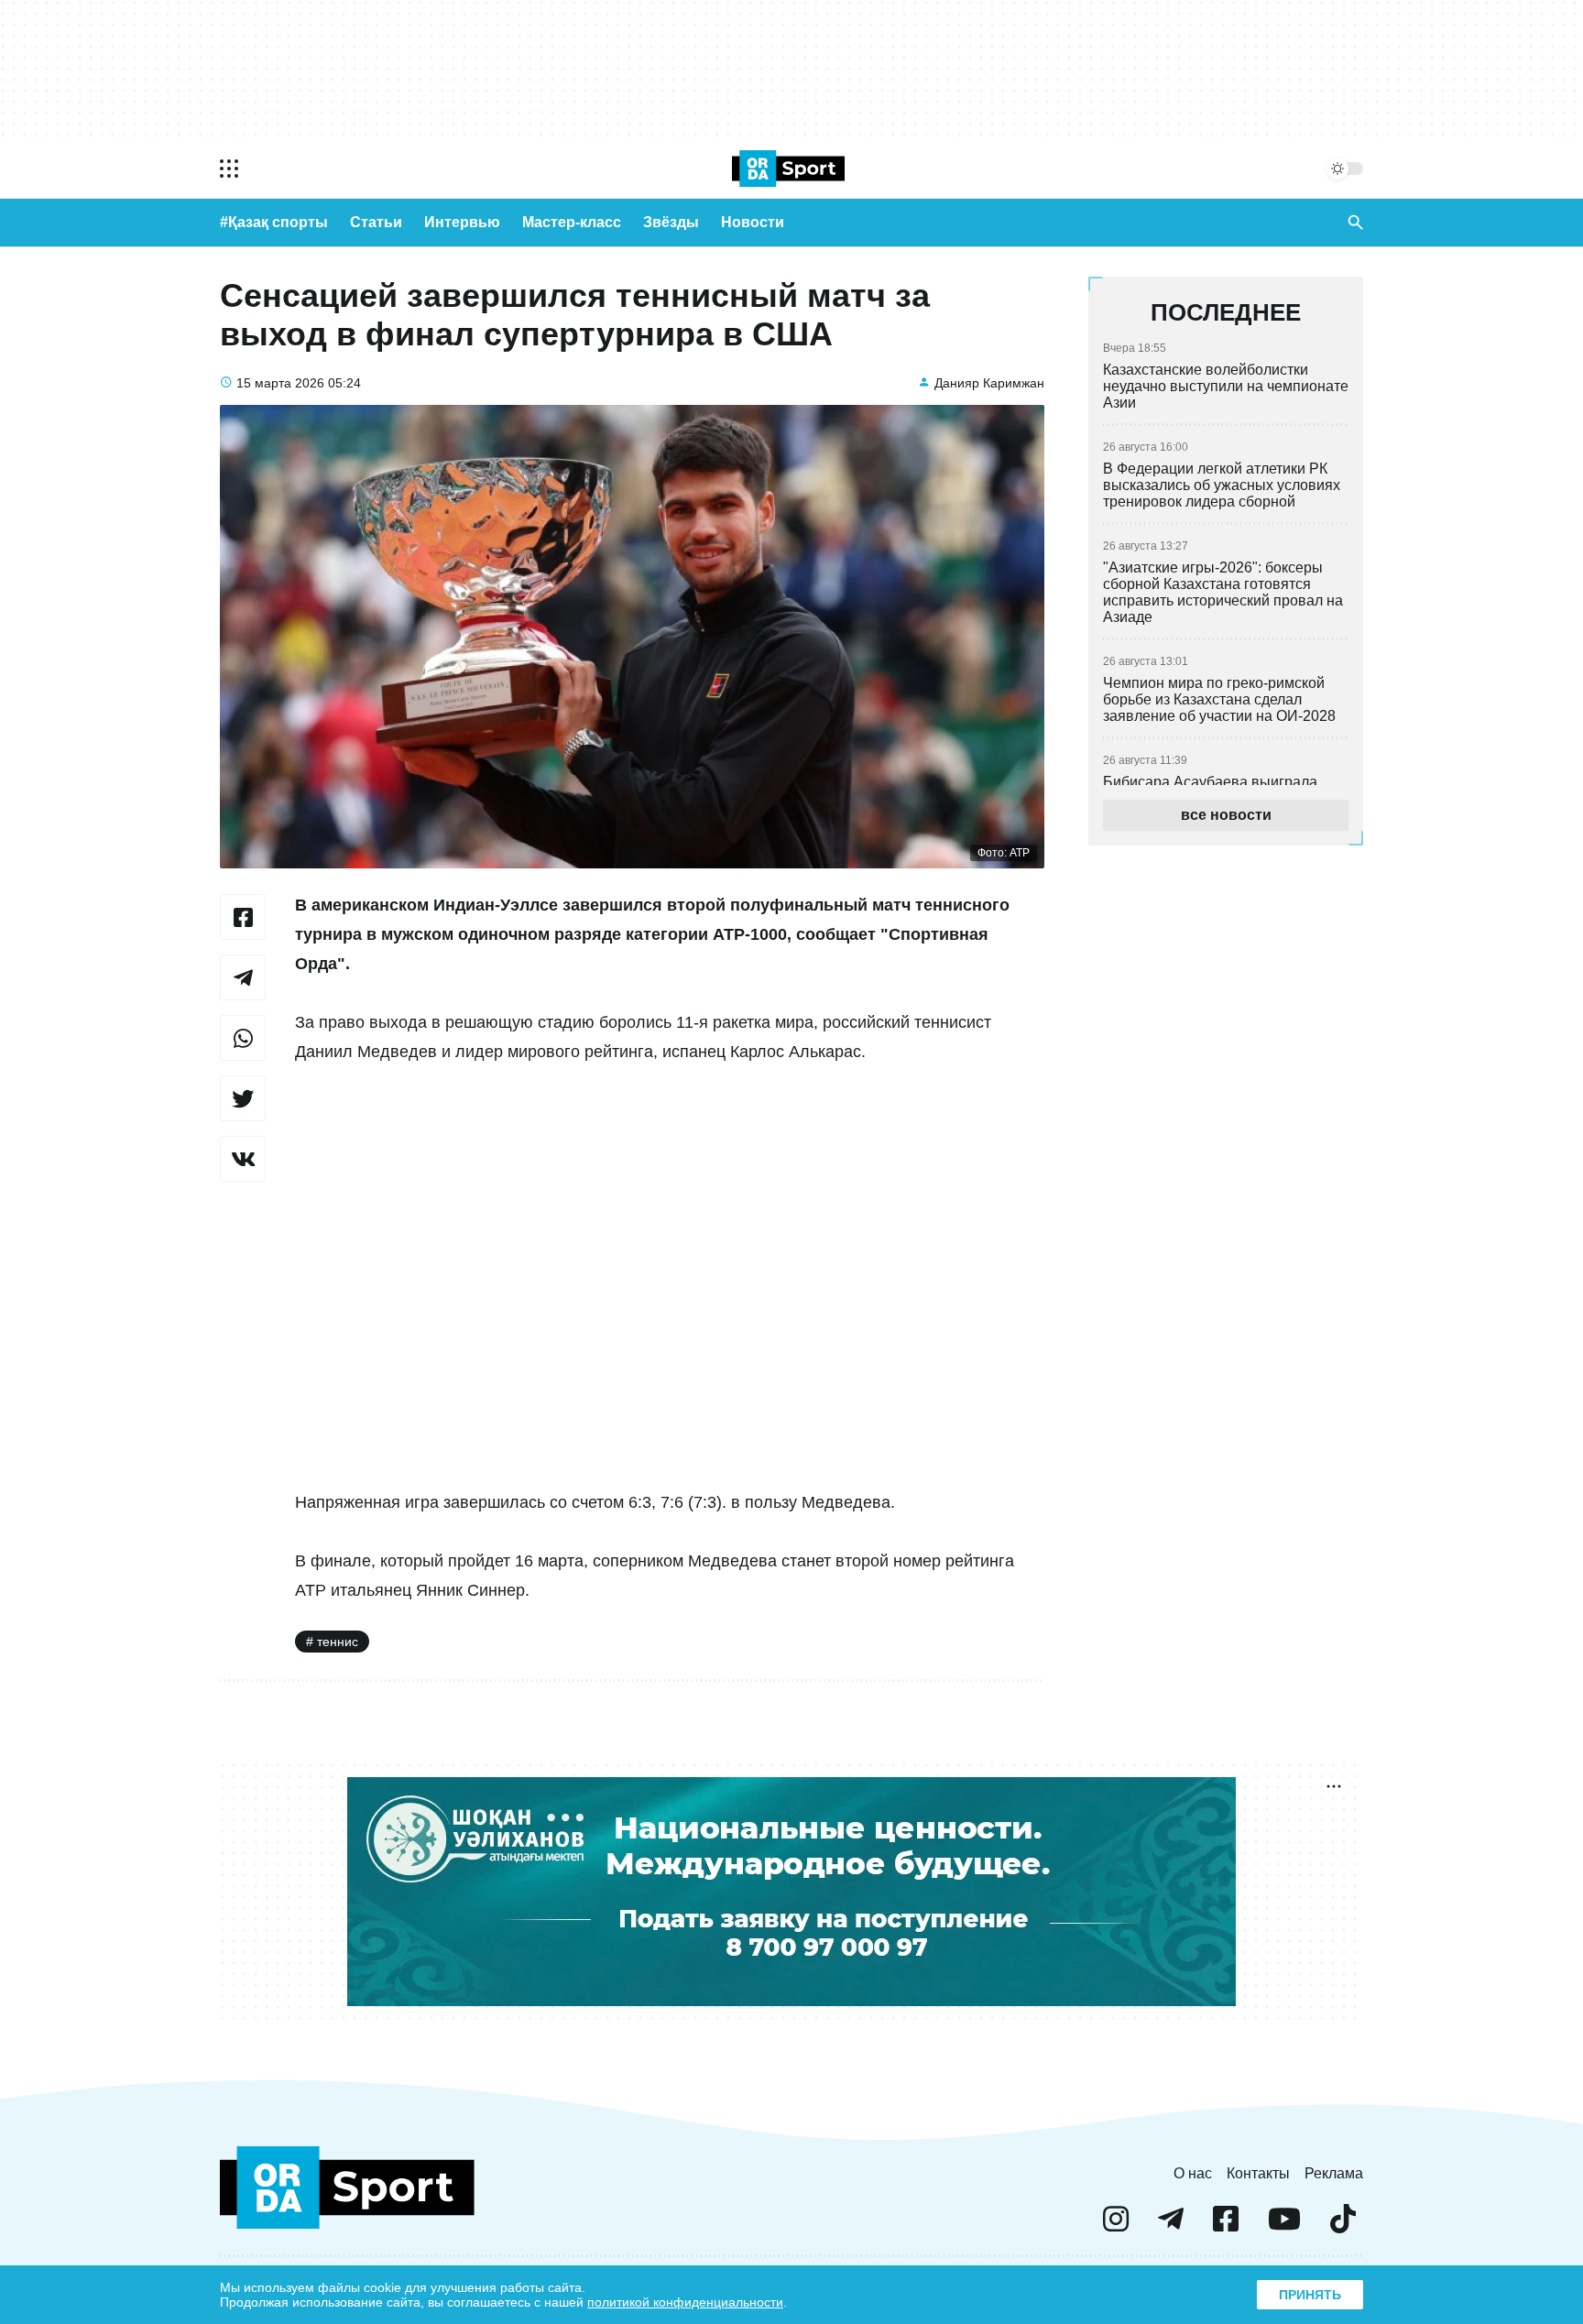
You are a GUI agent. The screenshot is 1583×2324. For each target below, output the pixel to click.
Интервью (462, 222)
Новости (753, 222)
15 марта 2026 (280, 383)
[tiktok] (1343, 2226)
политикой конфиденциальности (685, 2302)
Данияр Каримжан (989, 383)
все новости (1226, 815)
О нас (1193, 2173)
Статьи (376, 222)
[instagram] (1116, 2226)
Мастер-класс (572, 222)
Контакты (1258, 2173)
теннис (338, 1642)
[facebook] (1226, 2226)
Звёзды (671, 222)
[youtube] (1284, 2226)
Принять (1310, 2295)
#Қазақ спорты (274, 222)
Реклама (1334, 2173)
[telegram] (1171, 2226)
